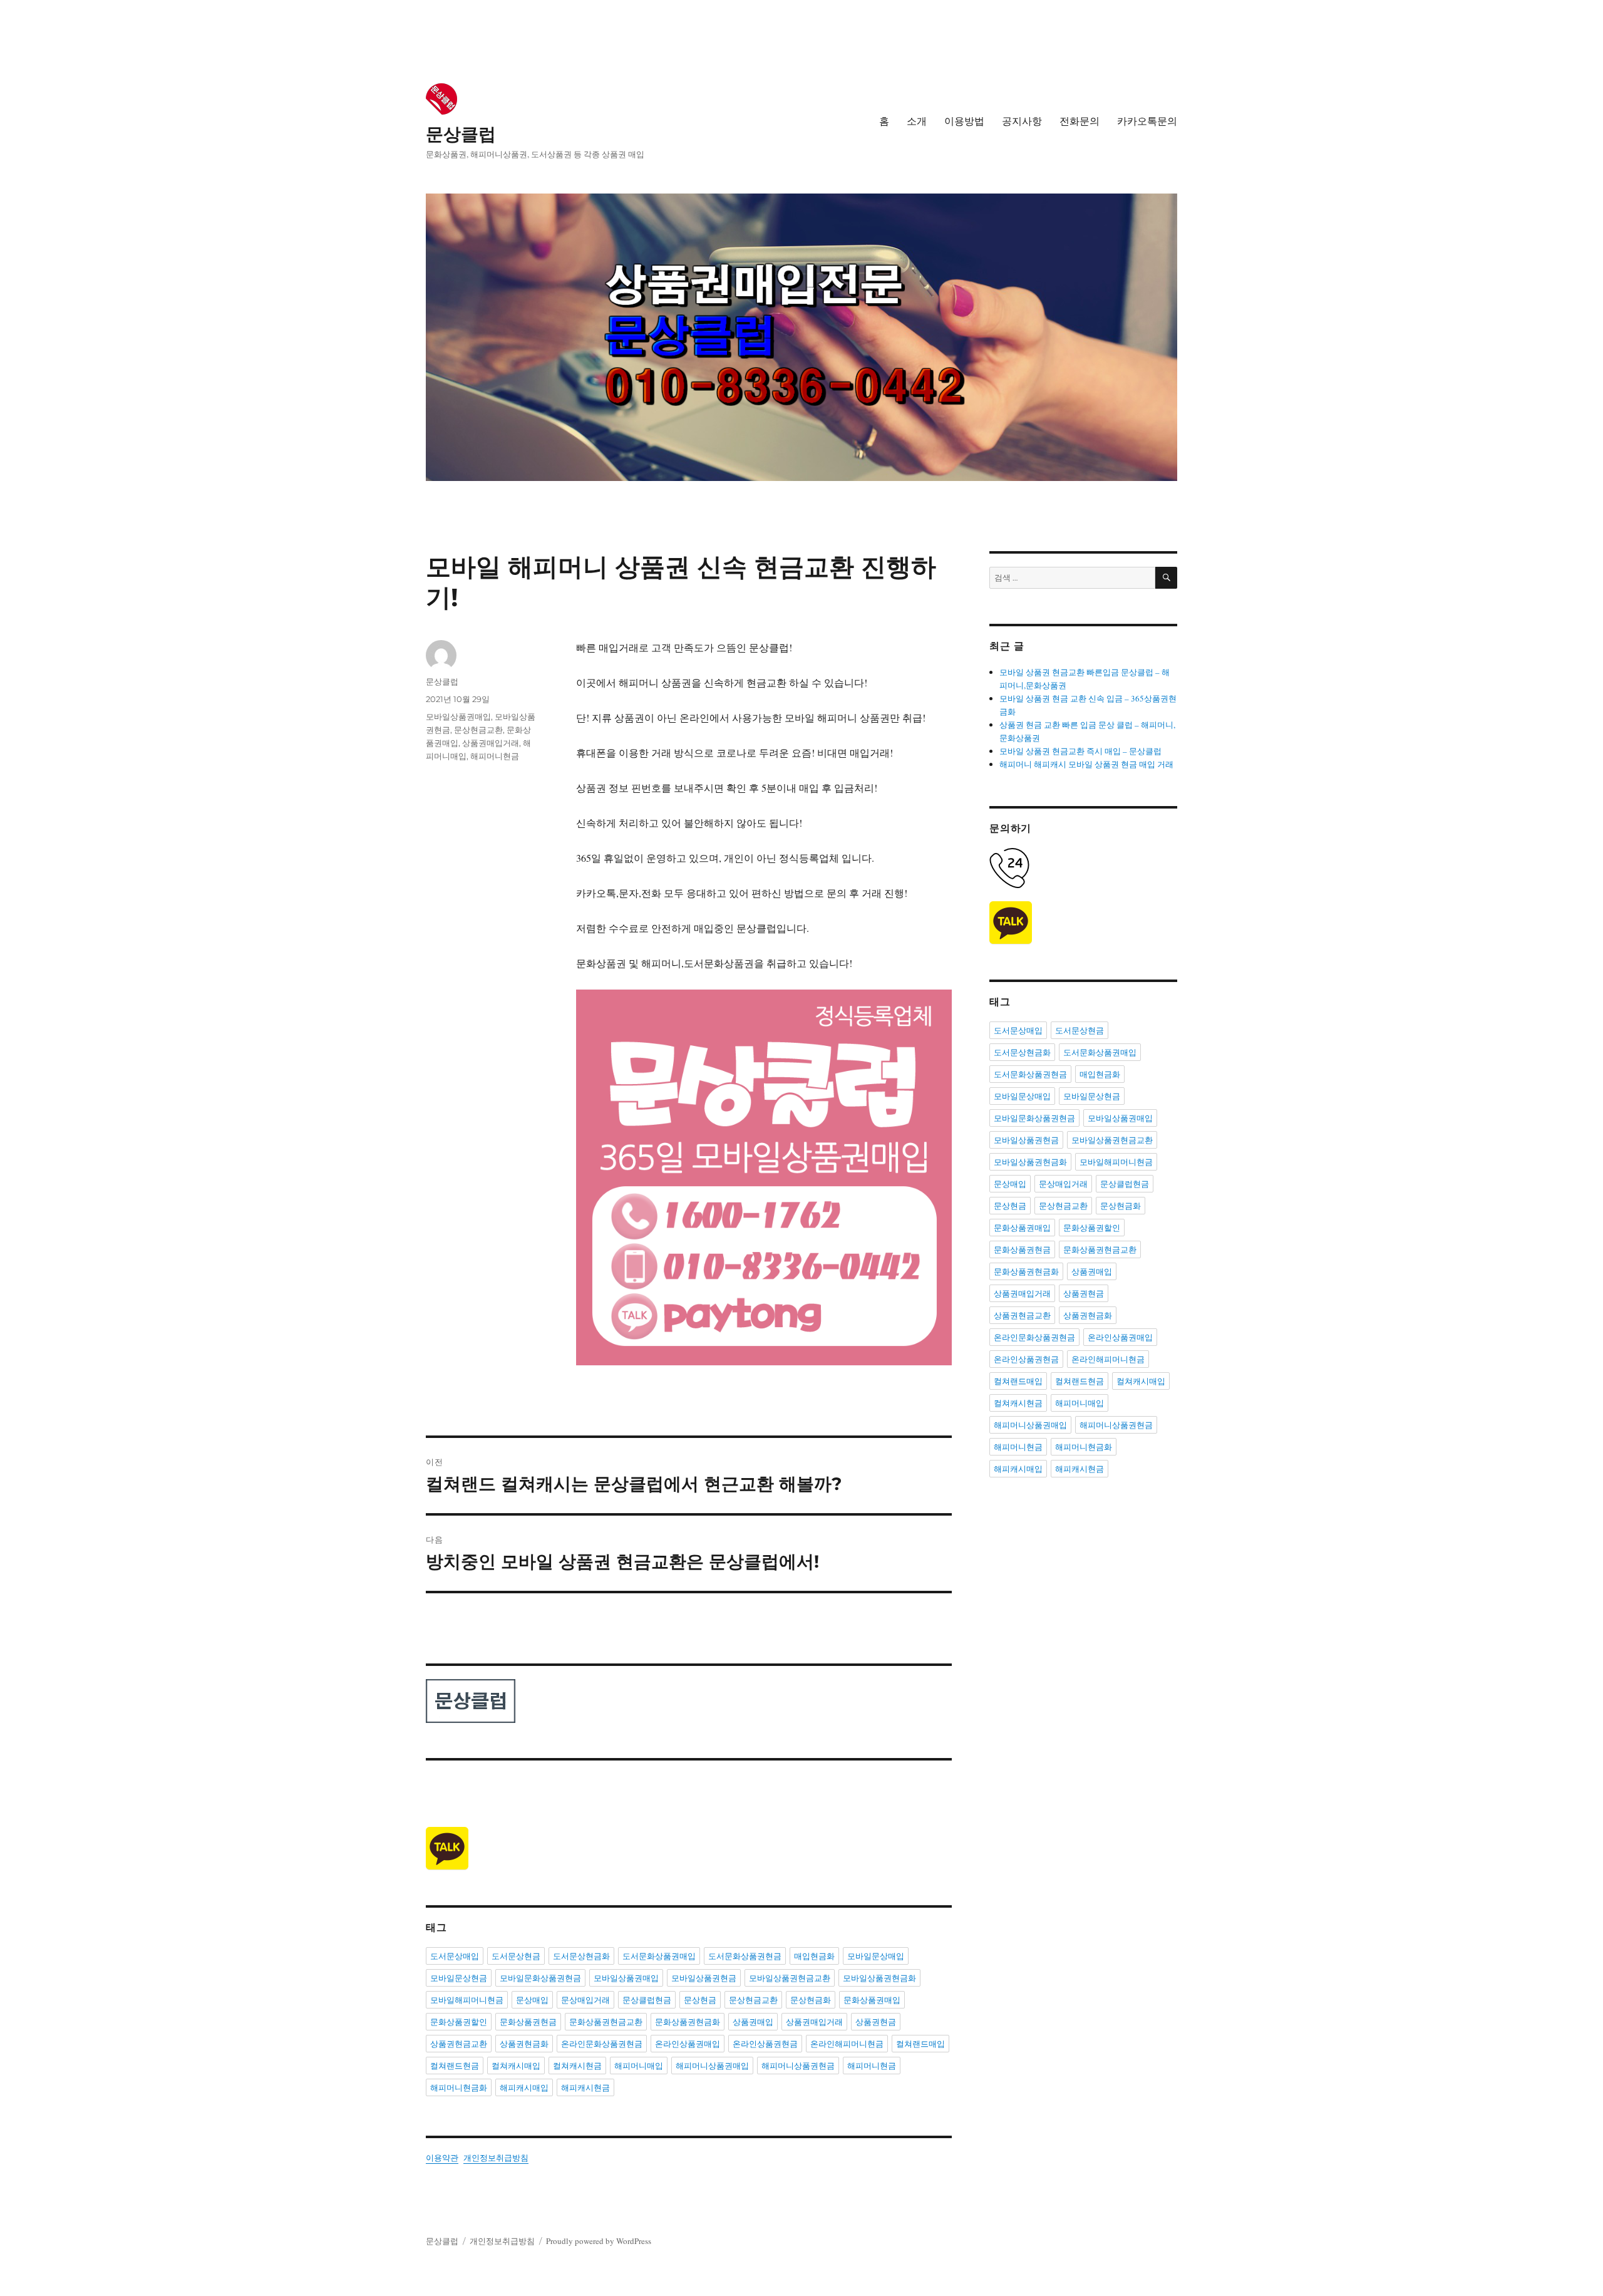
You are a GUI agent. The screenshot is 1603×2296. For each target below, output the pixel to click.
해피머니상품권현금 (798, 2066)
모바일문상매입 (876, 1956)
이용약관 (442, 2158)
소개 (917, 121)
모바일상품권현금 (704, 1978)
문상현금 (700, 2000)
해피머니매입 (639, 2066)
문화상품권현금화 (688, 2022)
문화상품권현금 (528, 2022)
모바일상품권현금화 (879, 1978)
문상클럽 (461, 134)
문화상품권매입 (872, 2000)
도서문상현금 (516, 1956)
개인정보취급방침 (496, 2158)
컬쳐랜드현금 (455, 2066)
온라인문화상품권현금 (602, 2044)
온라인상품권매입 (688, 2044)
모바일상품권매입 (458, 716)
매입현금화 (814, 1956)
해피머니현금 (495, 756)
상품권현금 (876, 2022)
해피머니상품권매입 (712, 2066)
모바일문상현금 (459, 1978)
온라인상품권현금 (765, 2044)
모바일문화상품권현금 (540, 1978)
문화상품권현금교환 (606, 2022)
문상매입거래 (585, 2000)
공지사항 (1022, 121)
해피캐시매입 (524, 2087)
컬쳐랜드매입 (920, 2044)
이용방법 (964, 121)
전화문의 (1080, 121)
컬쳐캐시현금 (577, 2066)
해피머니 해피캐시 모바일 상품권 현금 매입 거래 (1086, 764)
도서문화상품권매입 (659, 1956)
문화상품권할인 (459, 2022)
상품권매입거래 (491, 743)
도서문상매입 (455, 1956)
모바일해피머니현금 (467, 2000)
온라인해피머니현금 (847, 2044)
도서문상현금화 (581, 1956)
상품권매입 (753, 2022)
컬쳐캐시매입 (516, 2066)
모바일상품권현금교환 (790, 1978)
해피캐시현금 (585, 2087)
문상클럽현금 (647, 2000)
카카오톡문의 (1147, 121)
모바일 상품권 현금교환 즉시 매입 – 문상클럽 (1080, 751)
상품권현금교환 (459, 2044)
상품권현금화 (524, 2044)
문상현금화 (811, 2000)
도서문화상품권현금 (745, 1956)
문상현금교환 (478, 730)
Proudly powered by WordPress (599, 2241)
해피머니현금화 (459, 2087)
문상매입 (532, 2000)
